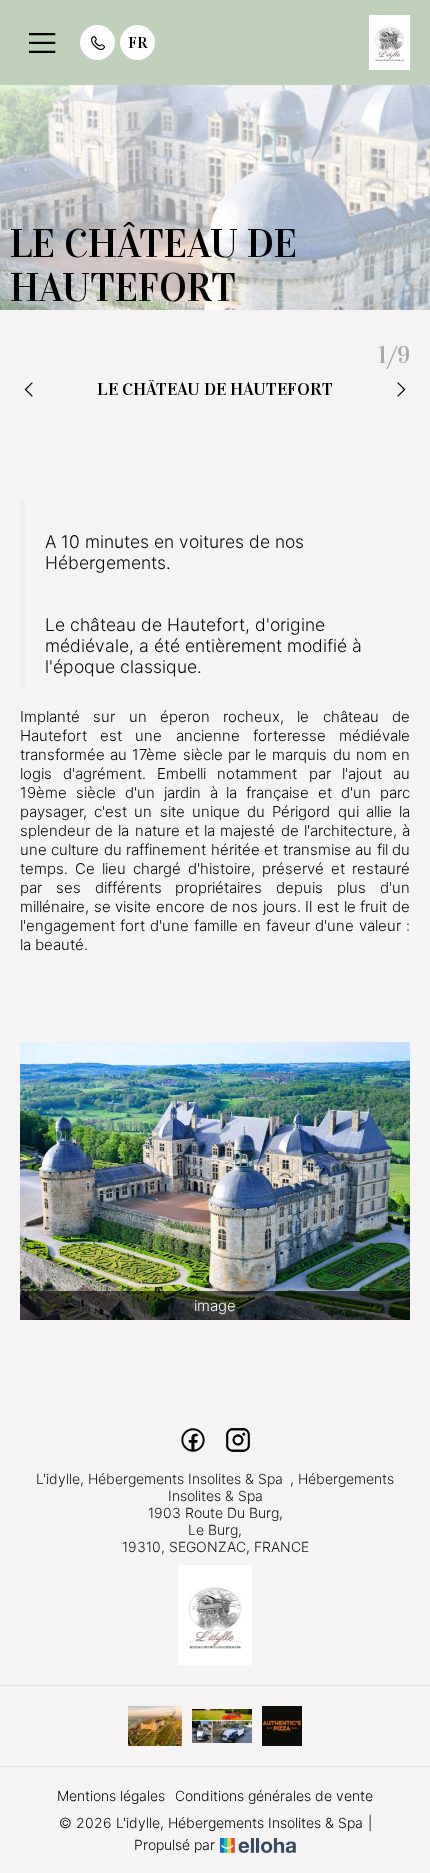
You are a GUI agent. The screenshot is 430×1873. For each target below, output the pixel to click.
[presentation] (30, 390)
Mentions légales (111, 1795)
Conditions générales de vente (274, 1795)
